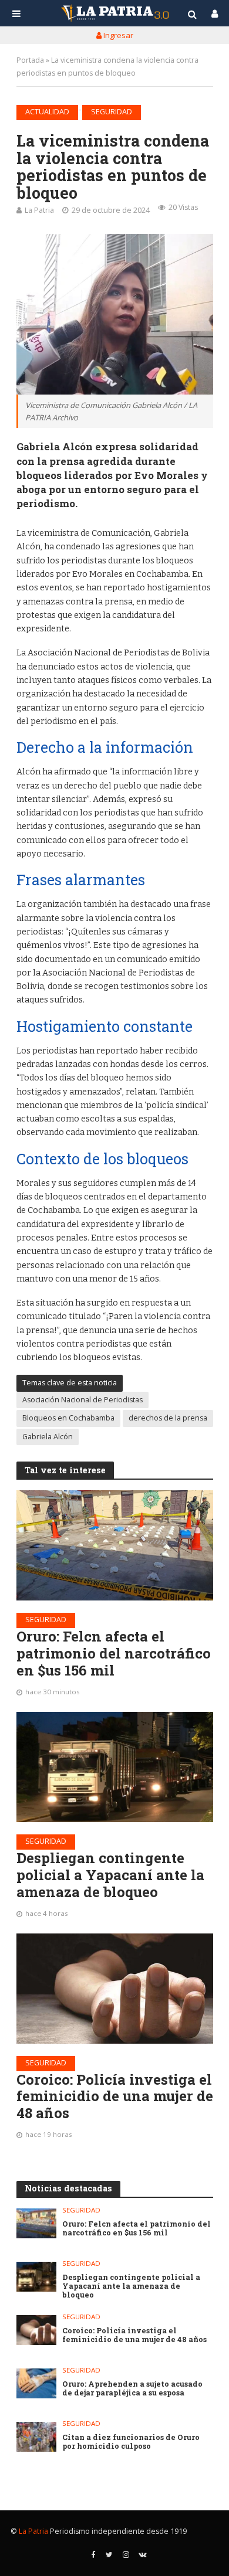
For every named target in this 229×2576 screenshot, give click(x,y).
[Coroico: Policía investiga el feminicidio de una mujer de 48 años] (115, 1989)
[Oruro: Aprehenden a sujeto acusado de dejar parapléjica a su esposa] (37, 2383)
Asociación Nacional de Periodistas (82, 1400)
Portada (30, 60)
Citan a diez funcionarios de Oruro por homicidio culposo (131, 2442)
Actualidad (47, 112)
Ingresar (117, 35)
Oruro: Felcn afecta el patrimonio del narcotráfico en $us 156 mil (114, 1653)
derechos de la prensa (168, 1418)
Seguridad (112, 112)
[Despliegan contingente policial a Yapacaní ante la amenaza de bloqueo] (115, 1767)
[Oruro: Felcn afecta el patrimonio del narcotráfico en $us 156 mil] (115, 1545)
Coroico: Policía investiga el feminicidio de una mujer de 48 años (115, 2096)
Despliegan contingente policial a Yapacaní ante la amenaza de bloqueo (110, 1875)
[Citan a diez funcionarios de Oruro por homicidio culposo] (37, 2437)
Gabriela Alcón (48, 1437)
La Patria (39, 210)
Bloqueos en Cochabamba (68, 1418)
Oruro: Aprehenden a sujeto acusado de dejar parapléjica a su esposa (132, 2388)
